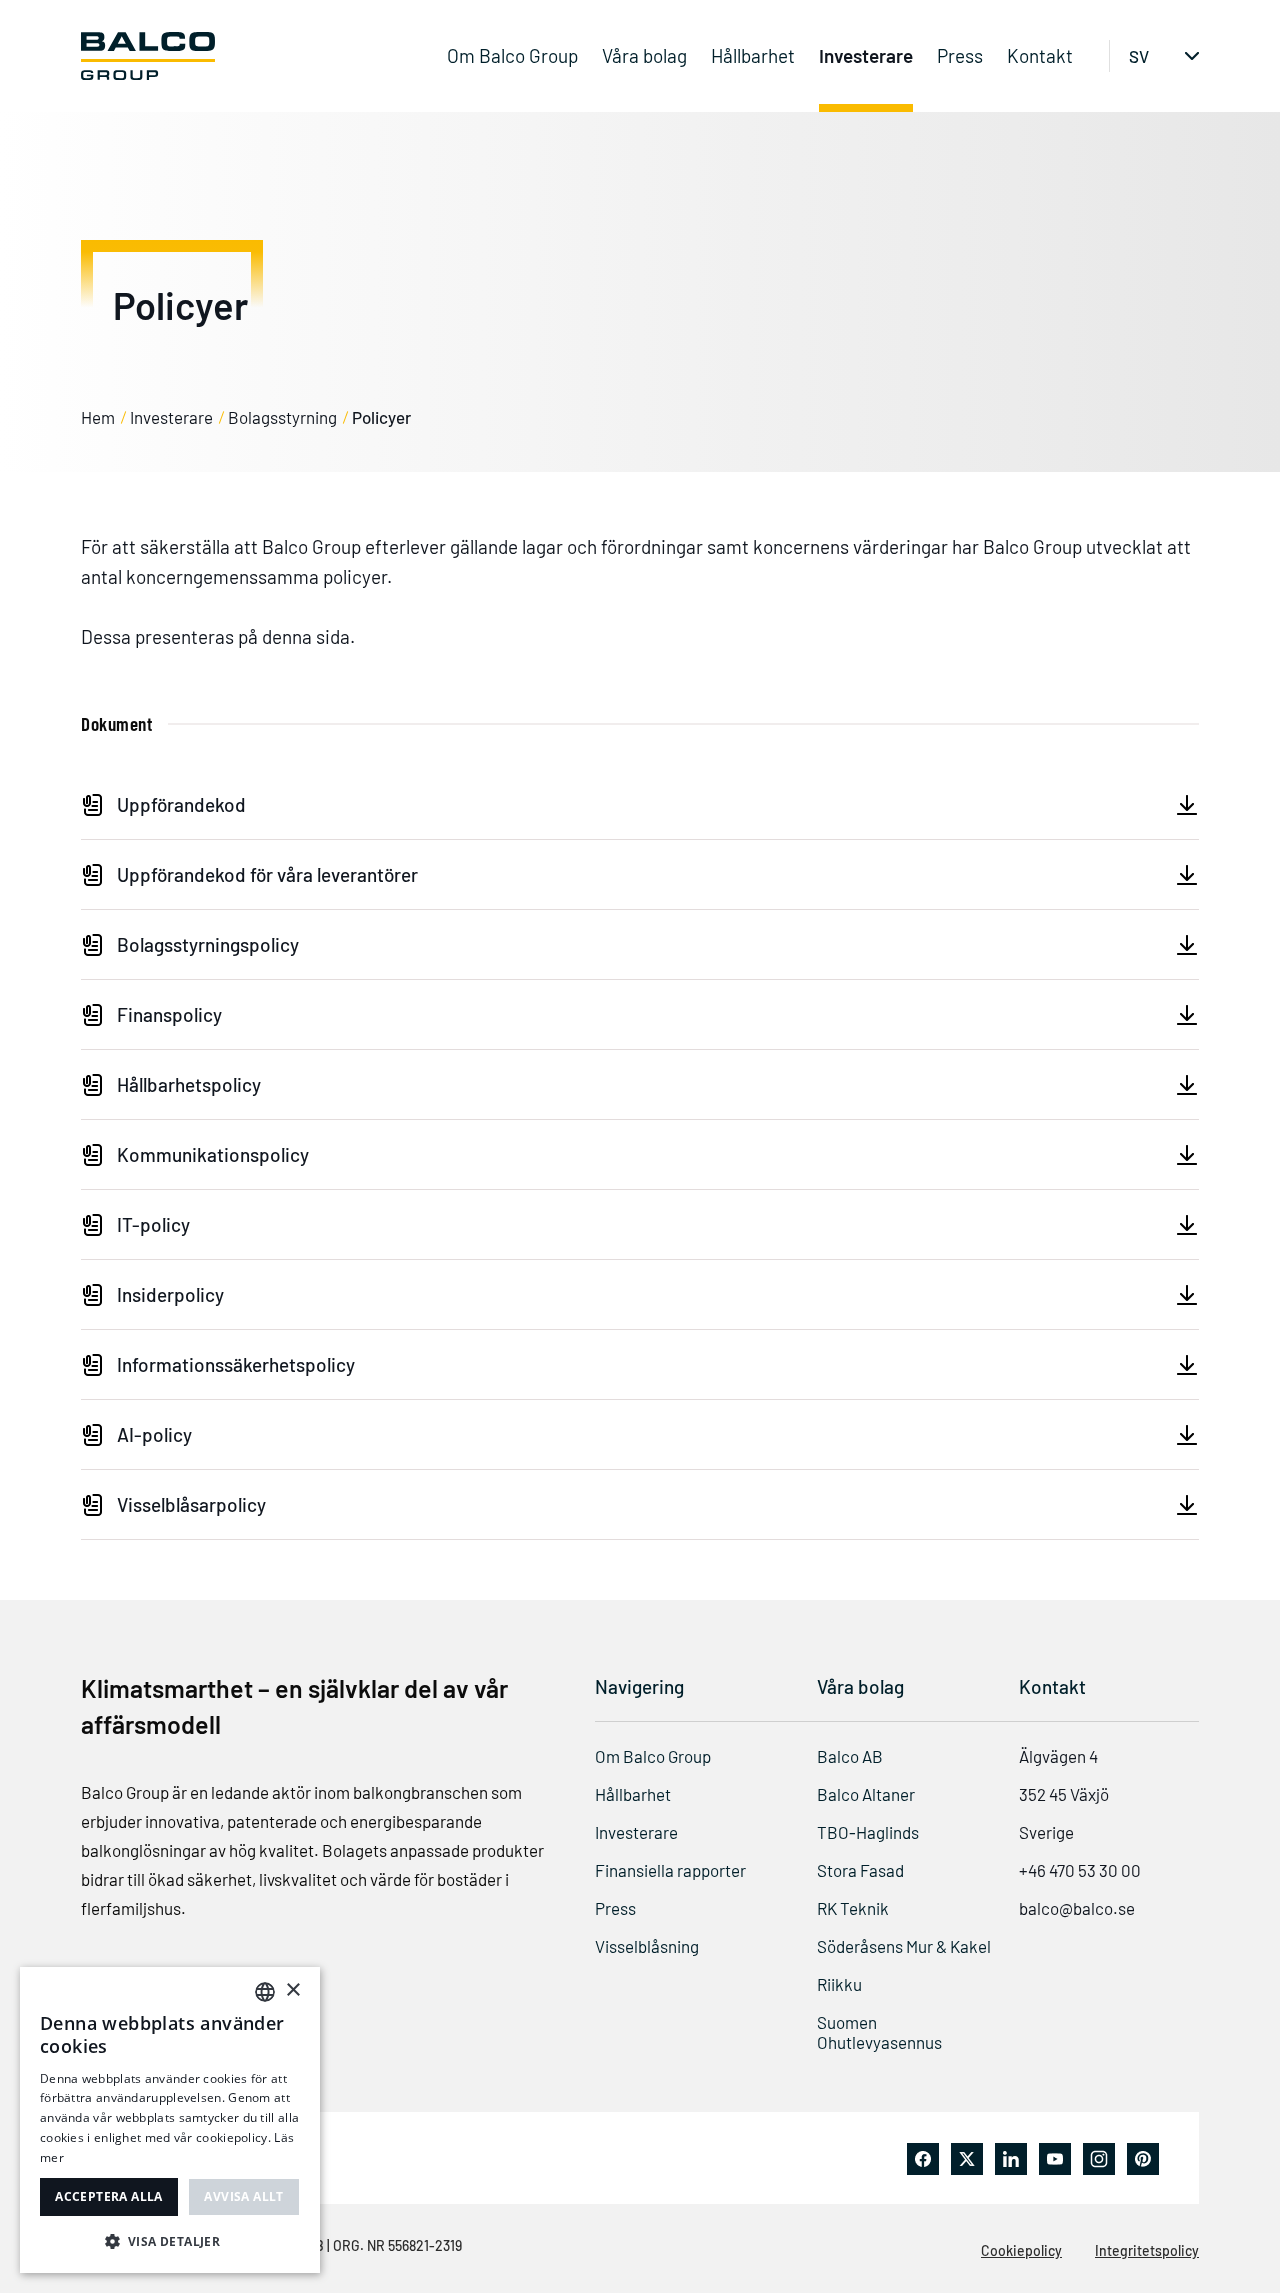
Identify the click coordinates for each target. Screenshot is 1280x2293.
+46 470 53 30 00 (1080, 1870)
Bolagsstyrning (282, 417)
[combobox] (265, 1992)
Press (960, 55)
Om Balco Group (512, 55)
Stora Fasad (860, 1870)
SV (1139, 56)
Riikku (839, 1984)
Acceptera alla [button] (109, 2196)
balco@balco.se (1077, 1908)
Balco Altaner (866, 1794)
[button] (170, 2241)
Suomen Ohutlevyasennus (879, 2032)
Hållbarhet (753, 55)
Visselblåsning (647, 1946)
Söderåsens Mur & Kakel (904, 1946)
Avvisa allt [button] (243, 2196)
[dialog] (170, 2120)
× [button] (292, 1990)
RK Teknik (853, 1908)
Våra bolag (644, 55)
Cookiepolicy (1021, 2250)
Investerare (866, 55)
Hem (98, 417)
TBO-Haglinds (868, 1832)
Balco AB (850, 1756)
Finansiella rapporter (670, 1870)
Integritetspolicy (1147, 2250)
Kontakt (1040, 55)
